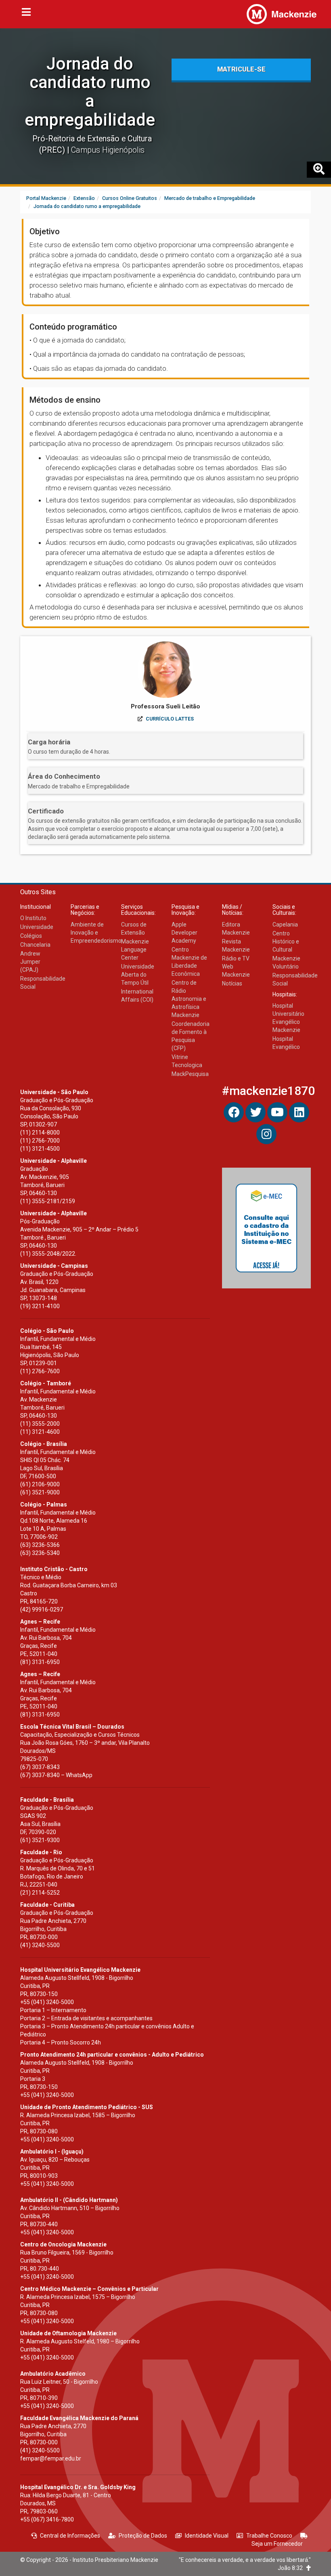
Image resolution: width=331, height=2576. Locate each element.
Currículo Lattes (170, 719)
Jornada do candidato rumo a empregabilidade (90, 92)
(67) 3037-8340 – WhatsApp (56, 1775)
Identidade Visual (207, 2536)
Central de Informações (70, 2536)
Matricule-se (241, 69)
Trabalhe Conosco (269, 2536)
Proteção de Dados (143, 2536)
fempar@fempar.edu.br (51, 2458)
